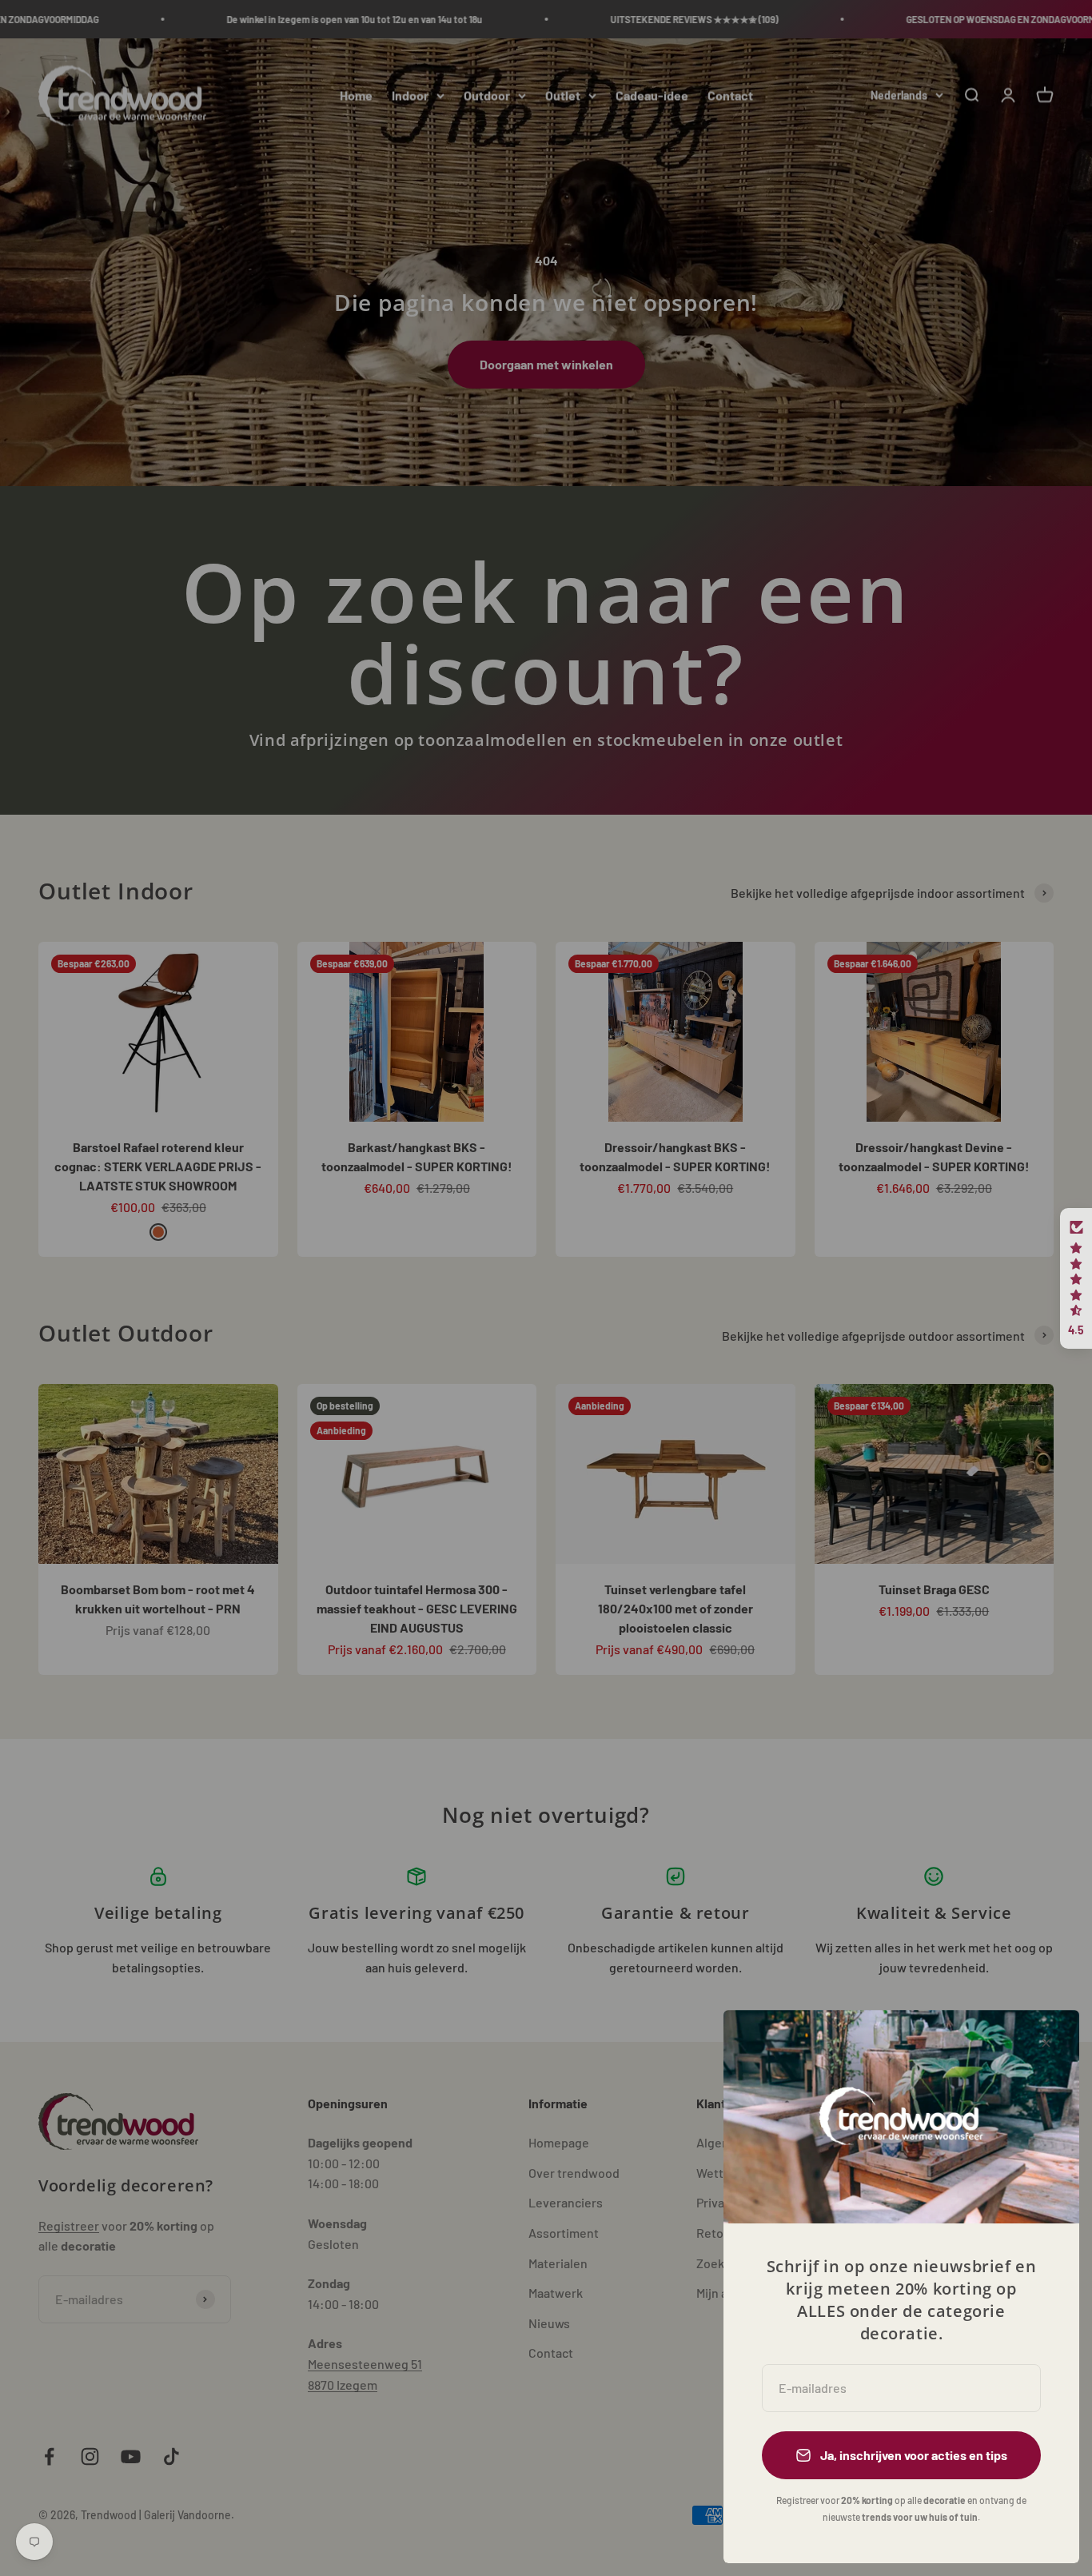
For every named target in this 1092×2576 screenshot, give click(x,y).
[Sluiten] (1046, 2043)
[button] (1076, 1278)
